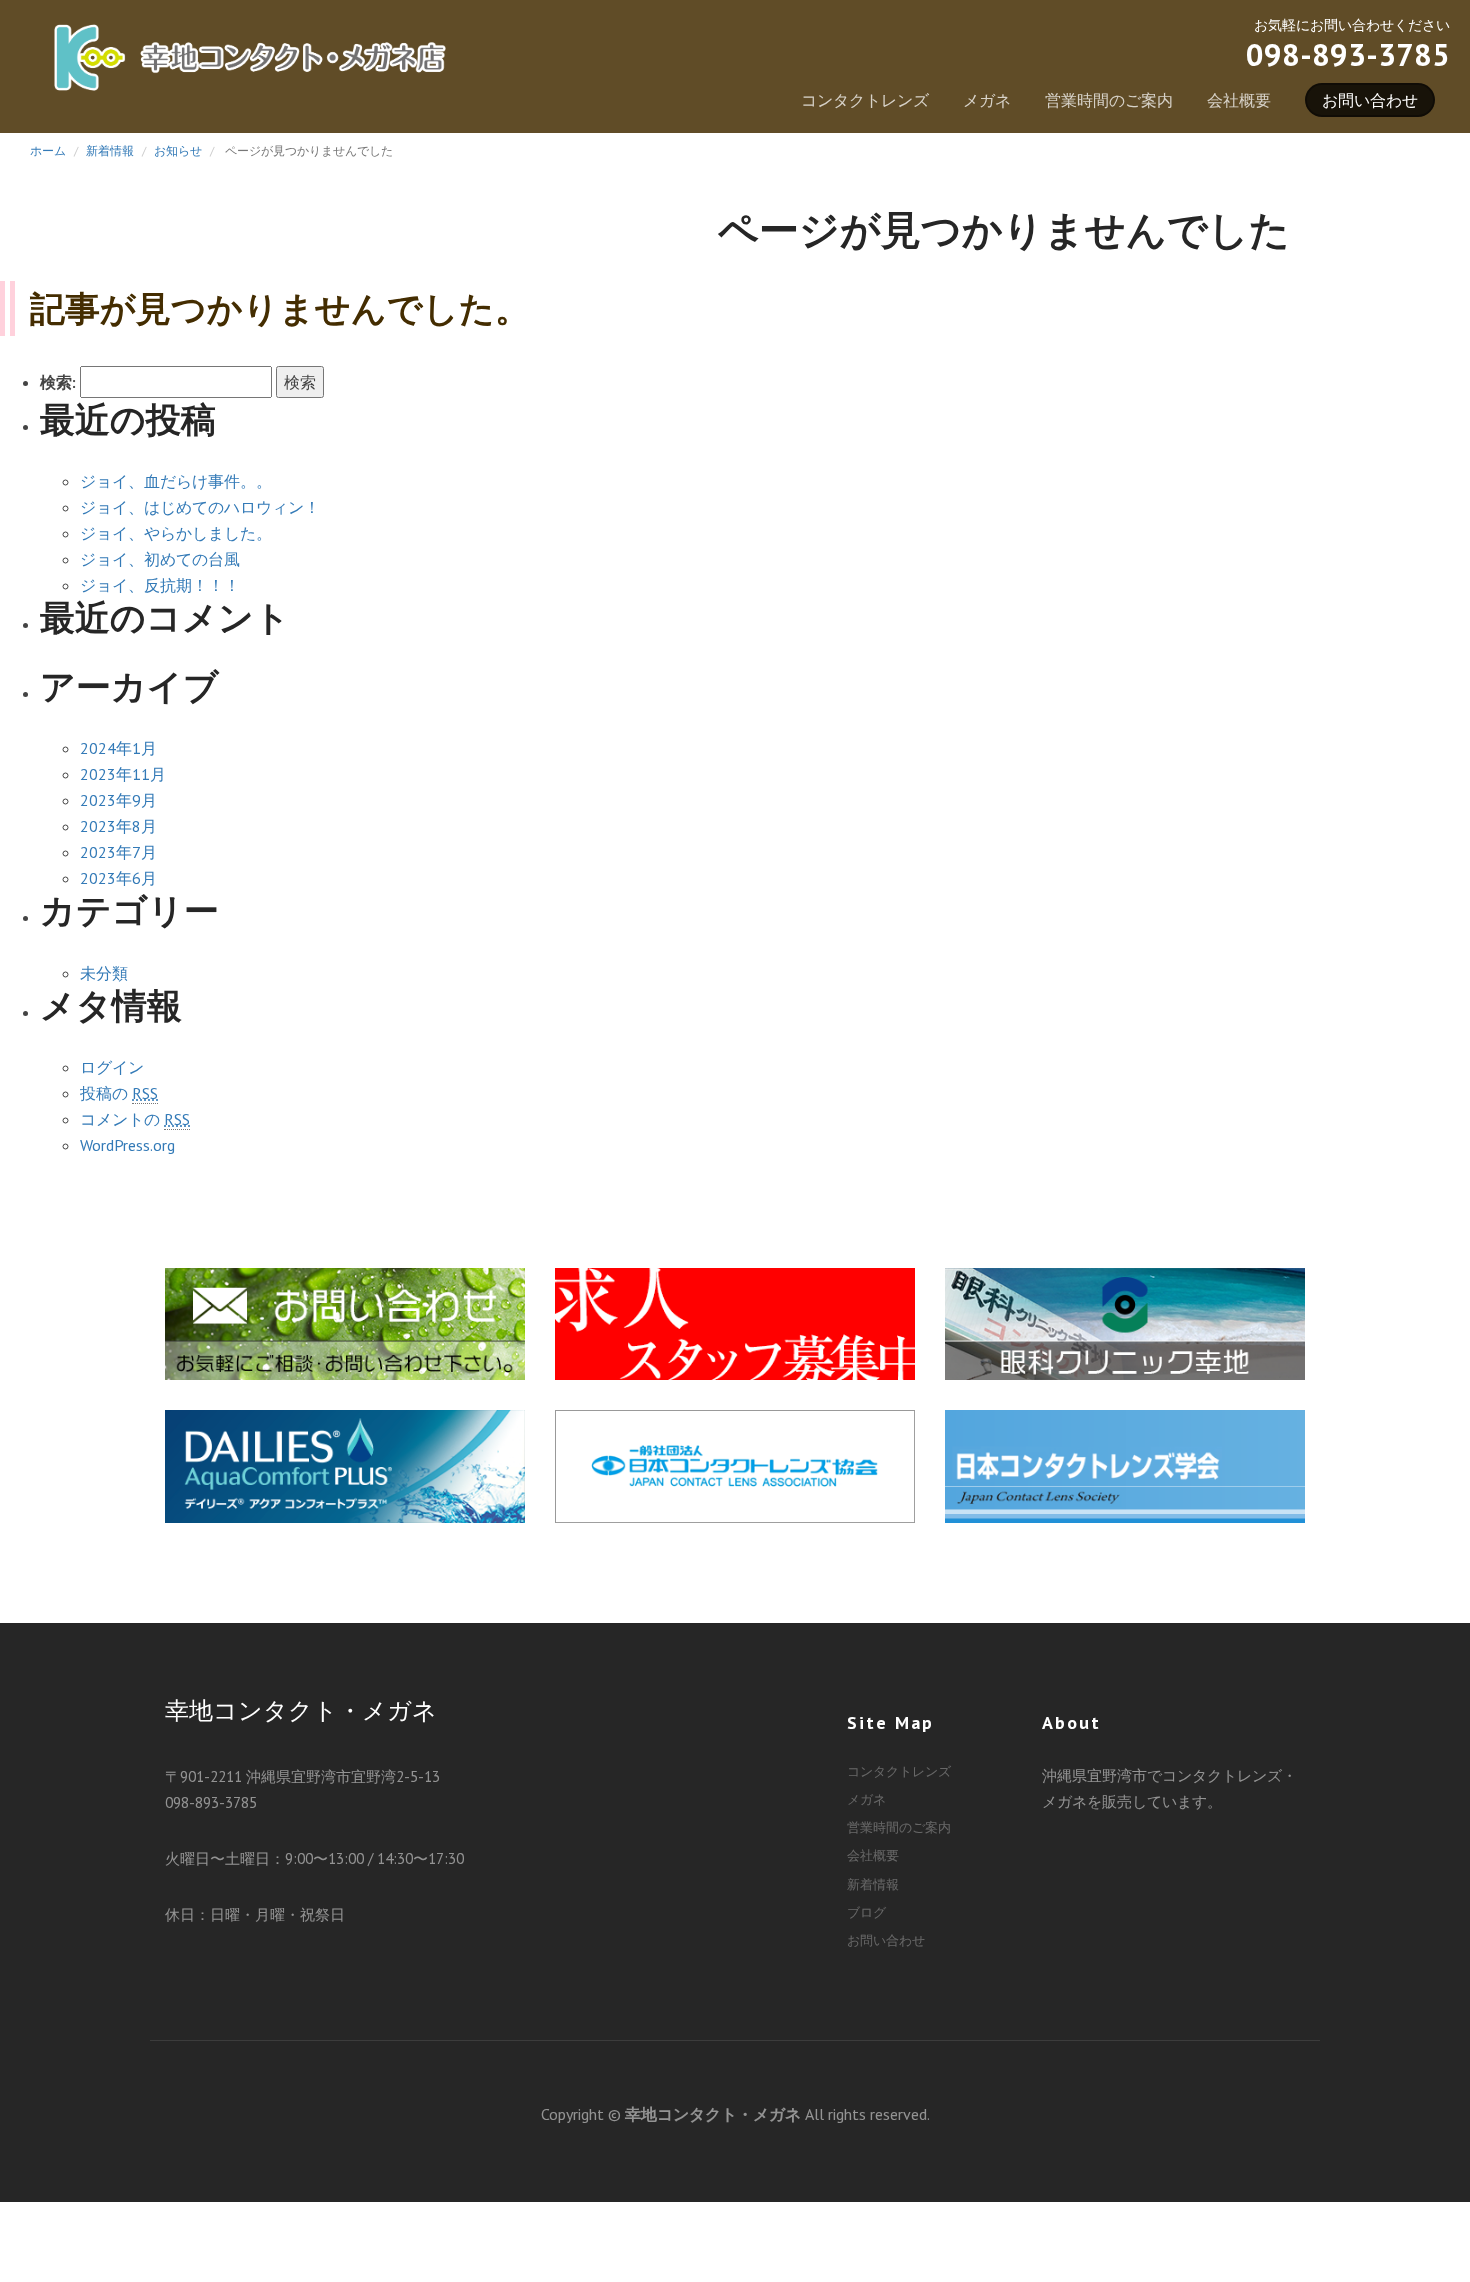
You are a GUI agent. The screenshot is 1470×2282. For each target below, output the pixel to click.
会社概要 (1239, 100)
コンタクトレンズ (865, 100)
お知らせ (178, 150)
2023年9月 (118, 800)
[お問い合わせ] (345, 1320)
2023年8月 (118, 826)
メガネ (987, 100)
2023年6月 (118, 878)
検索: (58, 382)
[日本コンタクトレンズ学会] (1125, 1463)
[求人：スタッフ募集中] (735, 1320)
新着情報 (110, 150)
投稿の (119, 1093)
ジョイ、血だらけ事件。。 (176, 481)
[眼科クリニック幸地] (1125, 1320)
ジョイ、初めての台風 (160, 559)
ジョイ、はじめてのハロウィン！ (200, 507)
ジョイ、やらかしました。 (176, 533)
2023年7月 (118, 852)
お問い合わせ (1370, 100)
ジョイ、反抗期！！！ (160, 585)
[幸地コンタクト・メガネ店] (250, 67)
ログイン (112, 1067)
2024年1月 (118, 748)
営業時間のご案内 (1109, 100)
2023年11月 (123, 774)
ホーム (48, 150)
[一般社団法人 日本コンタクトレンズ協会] (735, 1463)
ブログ (866, 1912)
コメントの (135, 1119)
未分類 (104, 973)
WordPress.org (127, 1145)
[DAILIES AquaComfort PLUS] (345, 1463)
